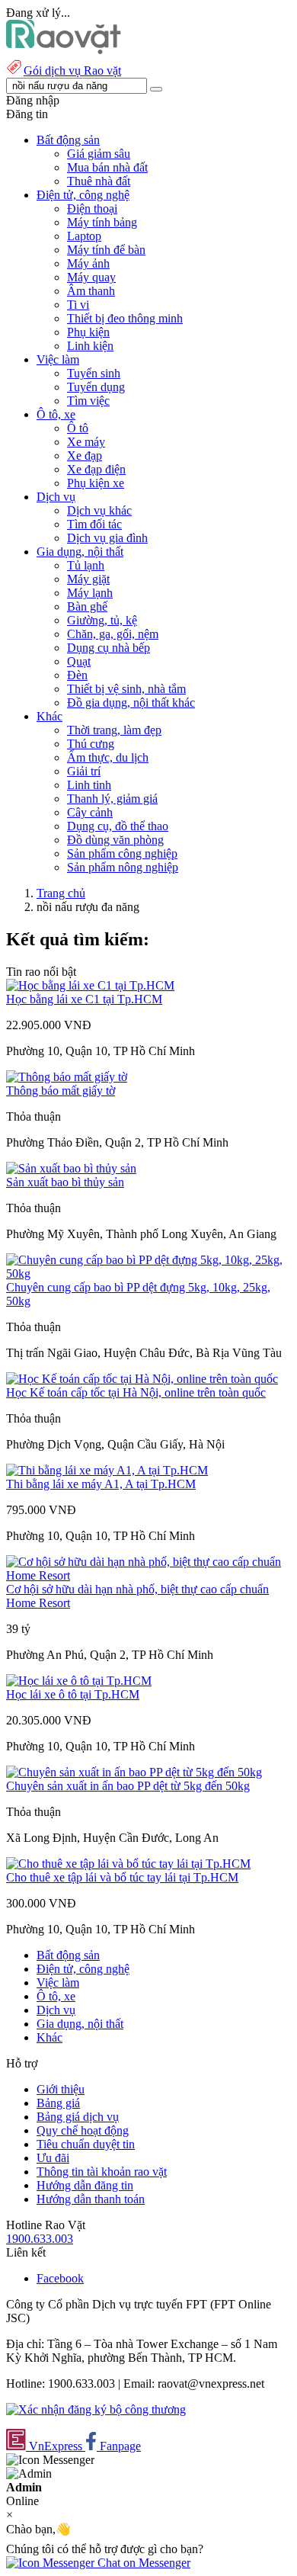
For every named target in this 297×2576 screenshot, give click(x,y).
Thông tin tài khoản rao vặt (102, 2172)
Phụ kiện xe (96, 483)
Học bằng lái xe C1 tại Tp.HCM (84, 999)
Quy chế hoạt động (83, 2130)
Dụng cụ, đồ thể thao (118, 826)
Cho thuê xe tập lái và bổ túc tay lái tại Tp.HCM (122, 1877)
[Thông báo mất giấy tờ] (67, 1077)
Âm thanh (91, 291)
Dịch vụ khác (99, 510)
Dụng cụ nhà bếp (109, 648)
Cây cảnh (90, 812)
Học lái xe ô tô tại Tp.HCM (73, 1694)
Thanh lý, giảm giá (112, 799)
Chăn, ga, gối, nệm (113, 634)
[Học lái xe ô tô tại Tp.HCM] (79, 1681)
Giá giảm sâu (99, 154)
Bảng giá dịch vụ (78, 2117)
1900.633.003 (40, 2239)
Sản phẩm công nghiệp (122, 853)
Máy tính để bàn (106, 250)
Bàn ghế (87, 606)
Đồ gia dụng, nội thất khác (131, 703)
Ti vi (78, 305)
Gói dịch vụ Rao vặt (72, 71)
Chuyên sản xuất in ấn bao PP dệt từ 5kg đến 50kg (128, 1786)
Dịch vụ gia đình (107, 538)
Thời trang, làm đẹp (114, 730)
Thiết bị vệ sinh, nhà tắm (126, 689)
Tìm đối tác (94, 524)
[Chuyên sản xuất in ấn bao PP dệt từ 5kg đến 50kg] (134, 1772)
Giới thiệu (61, 2089)
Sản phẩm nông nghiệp (123, 867)
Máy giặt (88, 579)
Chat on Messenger (142, 2563)
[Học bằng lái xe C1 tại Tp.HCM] (90, 985)
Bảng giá (58, 2103)
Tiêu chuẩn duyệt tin (86, 2144)
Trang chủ (61, 893)
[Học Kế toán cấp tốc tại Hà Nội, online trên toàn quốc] (142, 1379)
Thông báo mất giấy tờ (61, 1091)
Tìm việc (88, 401)
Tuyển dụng (96, 387)
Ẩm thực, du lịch (108, 757)
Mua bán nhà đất (107, 167)
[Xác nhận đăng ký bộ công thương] (96, 2409)
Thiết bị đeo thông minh (125, 318)
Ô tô (78, 428)
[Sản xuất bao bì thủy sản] (71, 1168)
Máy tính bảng (102, 222)
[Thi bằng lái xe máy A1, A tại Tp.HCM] (107, 1470)
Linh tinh (89, 785)
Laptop (84, 236)
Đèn (77, 675)
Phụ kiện (88, 332)
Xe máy (86, 442)
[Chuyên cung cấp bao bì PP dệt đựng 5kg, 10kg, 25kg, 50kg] (148, 1274)
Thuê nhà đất (99, 181)
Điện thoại (92, 209)
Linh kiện (90, 346)
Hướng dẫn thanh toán (91, 2199)
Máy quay (91, 277)
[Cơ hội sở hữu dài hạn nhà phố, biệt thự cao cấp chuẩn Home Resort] (148, 1575)
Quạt (79, 661)
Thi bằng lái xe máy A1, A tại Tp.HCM (101, 1484)
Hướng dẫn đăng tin (85, 2185)
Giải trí (84, 771)
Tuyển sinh (94, 373)
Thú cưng (91, 744)
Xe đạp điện (96, 469)
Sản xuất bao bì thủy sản (65, 1182)
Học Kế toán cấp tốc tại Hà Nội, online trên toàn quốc (136, 1392)
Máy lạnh (90, 593)
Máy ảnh (88, 263)
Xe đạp (85, 456)
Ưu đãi (53, 2158)
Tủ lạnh (86, 565)
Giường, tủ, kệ (102, 620)
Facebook (60, 2278)
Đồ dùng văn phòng (115, 840)
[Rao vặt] (64, 50)
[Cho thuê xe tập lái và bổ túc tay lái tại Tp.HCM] (128, 1864)
